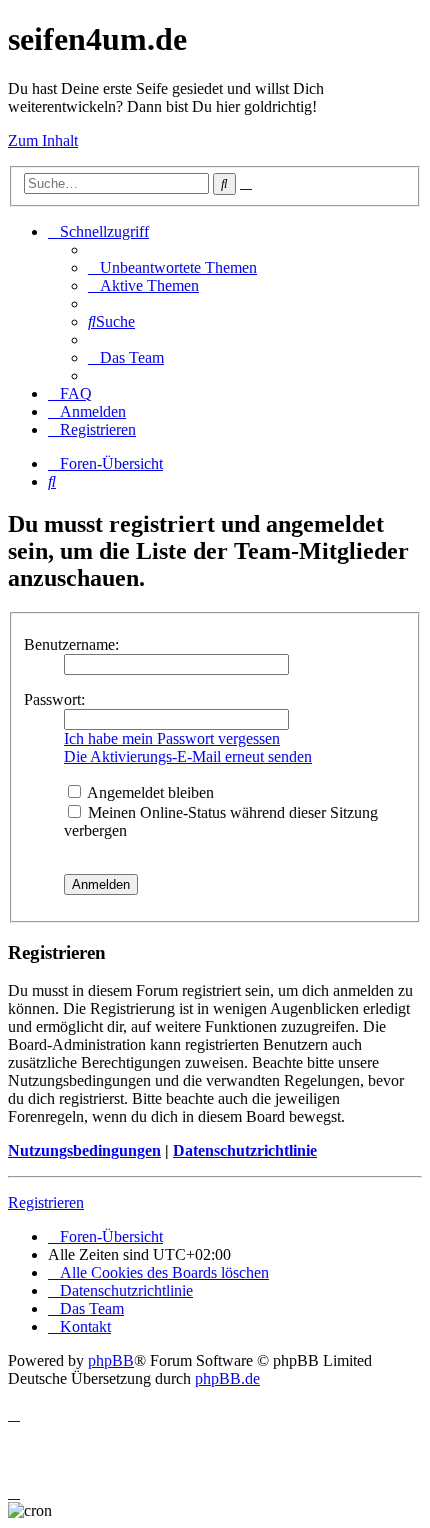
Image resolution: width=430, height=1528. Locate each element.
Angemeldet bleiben (149, 792)
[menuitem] (172, 267)
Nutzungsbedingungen (84, 1150)
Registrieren (46, 1202)
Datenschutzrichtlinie (245, 1150)
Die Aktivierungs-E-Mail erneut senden (188, 756)
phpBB (111, 1360)
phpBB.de (227, 1378)
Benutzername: (71, 644)
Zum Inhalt (43, 140)
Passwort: (54, 699)
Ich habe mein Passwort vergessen (172, 738)
